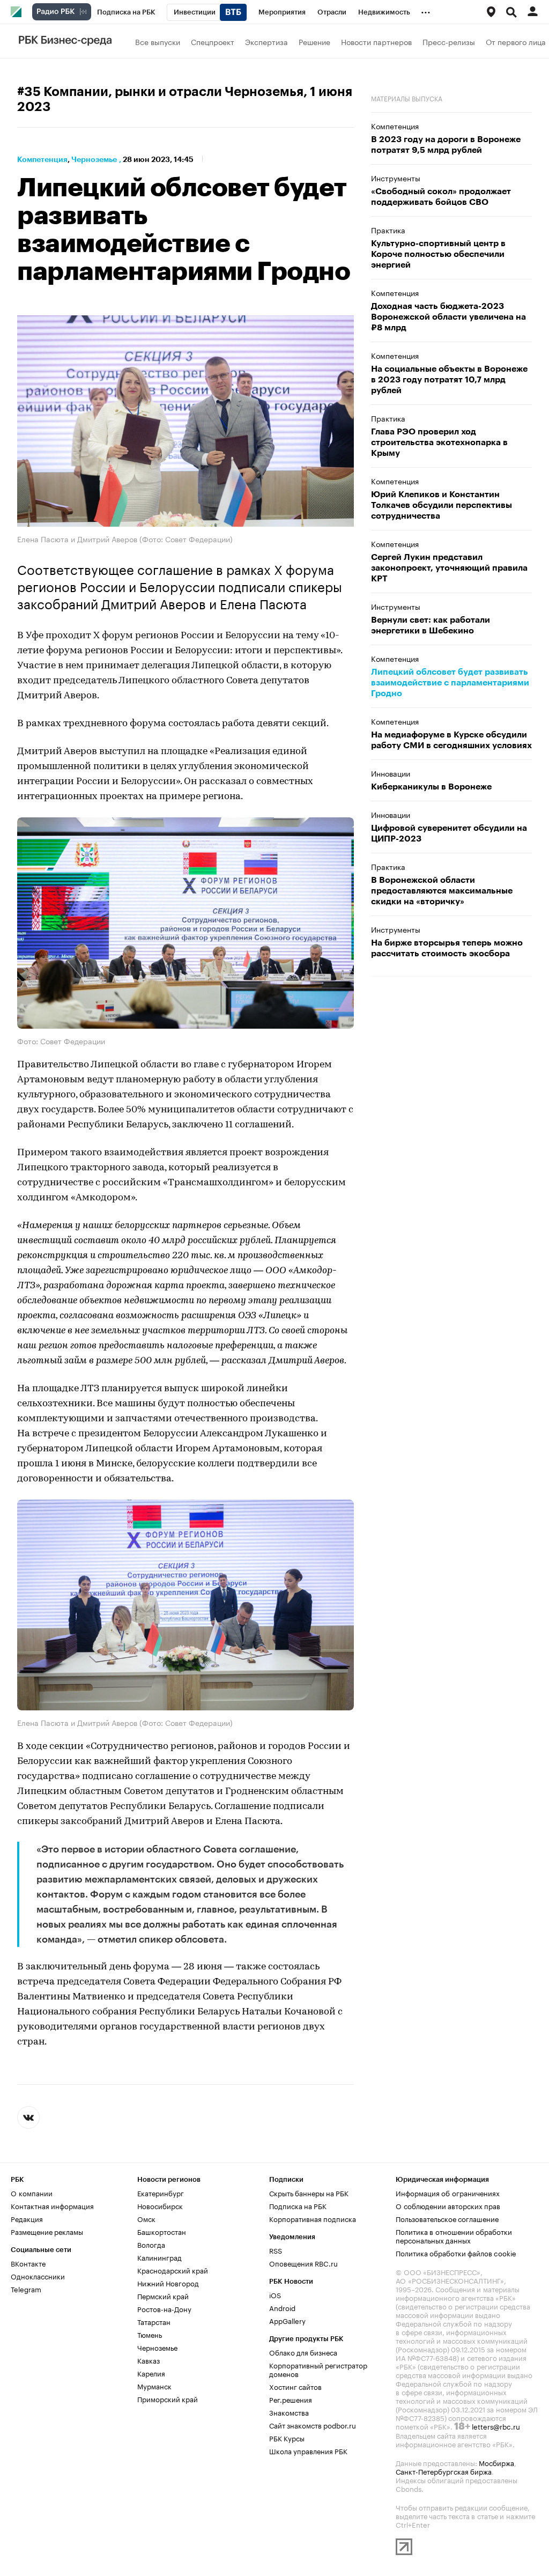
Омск (146, 2218)
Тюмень (150, 2334)
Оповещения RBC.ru (303, 2262)
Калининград (159, 2256)
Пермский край (163, 2295)
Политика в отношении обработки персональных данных (454, 2235)
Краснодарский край (173, 2269)
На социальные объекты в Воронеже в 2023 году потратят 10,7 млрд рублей (449, 380)
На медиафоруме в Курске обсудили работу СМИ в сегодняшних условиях (451, 740)
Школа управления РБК (308, 2450)
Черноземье (94, 159)
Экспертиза (266, 41)
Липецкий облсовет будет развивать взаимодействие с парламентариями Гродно (450, 683)
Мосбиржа (496, 2462)
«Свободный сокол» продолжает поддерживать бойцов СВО (441, 197)
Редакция (27, 2218)
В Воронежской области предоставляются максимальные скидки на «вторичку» (442, 891)
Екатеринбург (161, 2192)
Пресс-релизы (449, 41)
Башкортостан (162, 2231)
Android (282, 2307)
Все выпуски (158, 41)
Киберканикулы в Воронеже (431, 787)
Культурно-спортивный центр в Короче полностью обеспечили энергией (438, 254)
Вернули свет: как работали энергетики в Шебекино (431, 625)
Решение (314, 41)
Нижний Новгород (168, 2282)
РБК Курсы (287, 2437)
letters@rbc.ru (496, 2425)
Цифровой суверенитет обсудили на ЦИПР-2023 (449, 833)
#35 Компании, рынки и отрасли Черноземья (160, 92)
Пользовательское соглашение (447, 2218)
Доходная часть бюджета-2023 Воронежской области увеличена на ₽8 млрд (448, 317)
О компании (32, 2192)
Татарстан (154, 2321)
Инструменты (396, 178)
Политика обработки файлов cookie (456, 2252)
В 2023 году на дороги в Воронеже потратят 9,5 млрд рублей (446, 145)
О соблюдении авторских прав (448, 2205)
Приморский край (168, 2398)
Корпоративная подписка (313, 2218)
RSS (276, 2249)
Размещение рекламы (47, 2231)
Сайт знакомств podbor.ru (313, 2424)
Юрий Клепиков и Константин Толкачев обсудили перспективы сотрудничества (442, 505)
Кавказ (149, 2359)
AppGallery (287, 2320)
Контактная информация (52, 2205)
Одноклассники (38, 2275)
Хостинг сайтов (295, 2386)
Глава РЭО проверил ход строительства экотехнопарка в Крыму (439, 442)
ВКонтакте (28, 2262)
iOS (275, 2294)
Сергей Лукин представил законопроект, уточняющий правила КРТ (449, 568)
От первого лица (516, 41)
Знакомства (289, 2411)
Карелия (151, 2372)
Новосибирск (160, 2205)
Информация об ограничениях (448, 2192)
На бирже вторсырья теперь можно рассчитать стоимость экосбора (447, 948)
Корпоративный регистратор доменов (318, 2368)
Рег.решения (291, 2398)
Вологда (151, 2243)
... (426, 10)
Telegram (26, 2288)
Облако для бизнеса (303, 2351)
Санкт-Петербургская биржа (444, 2470)
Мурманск (154, 2385)
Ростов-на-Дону (164, 2308)
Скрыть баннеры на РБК (309, 2192)
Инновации (391, 773)
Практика (388, 230)
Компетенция (42, 159)
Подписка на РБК (298, 2205)
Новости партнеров (376, 41)
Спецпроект (213, 41)
